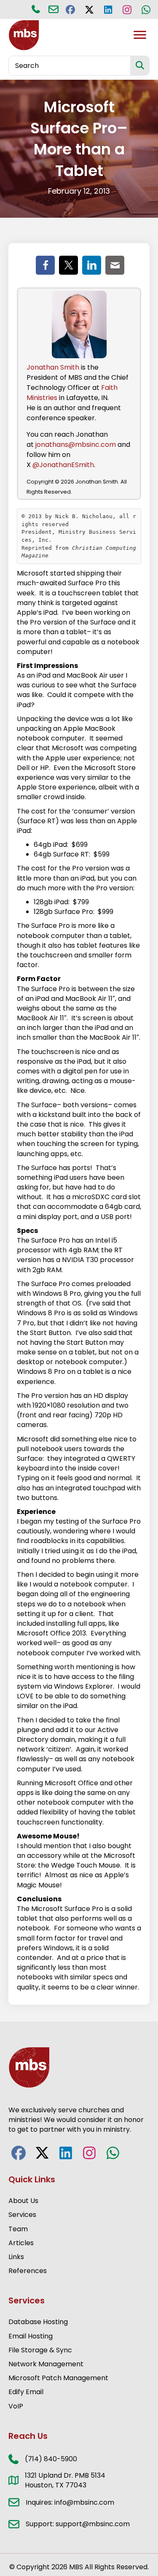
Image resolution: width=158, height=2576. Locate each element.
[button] (70, 9)
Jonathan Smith (53, 367)
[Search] (140, 66)
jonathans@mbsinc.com (76, 445)
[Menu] (140, 35)
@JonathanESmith (63, 465)
